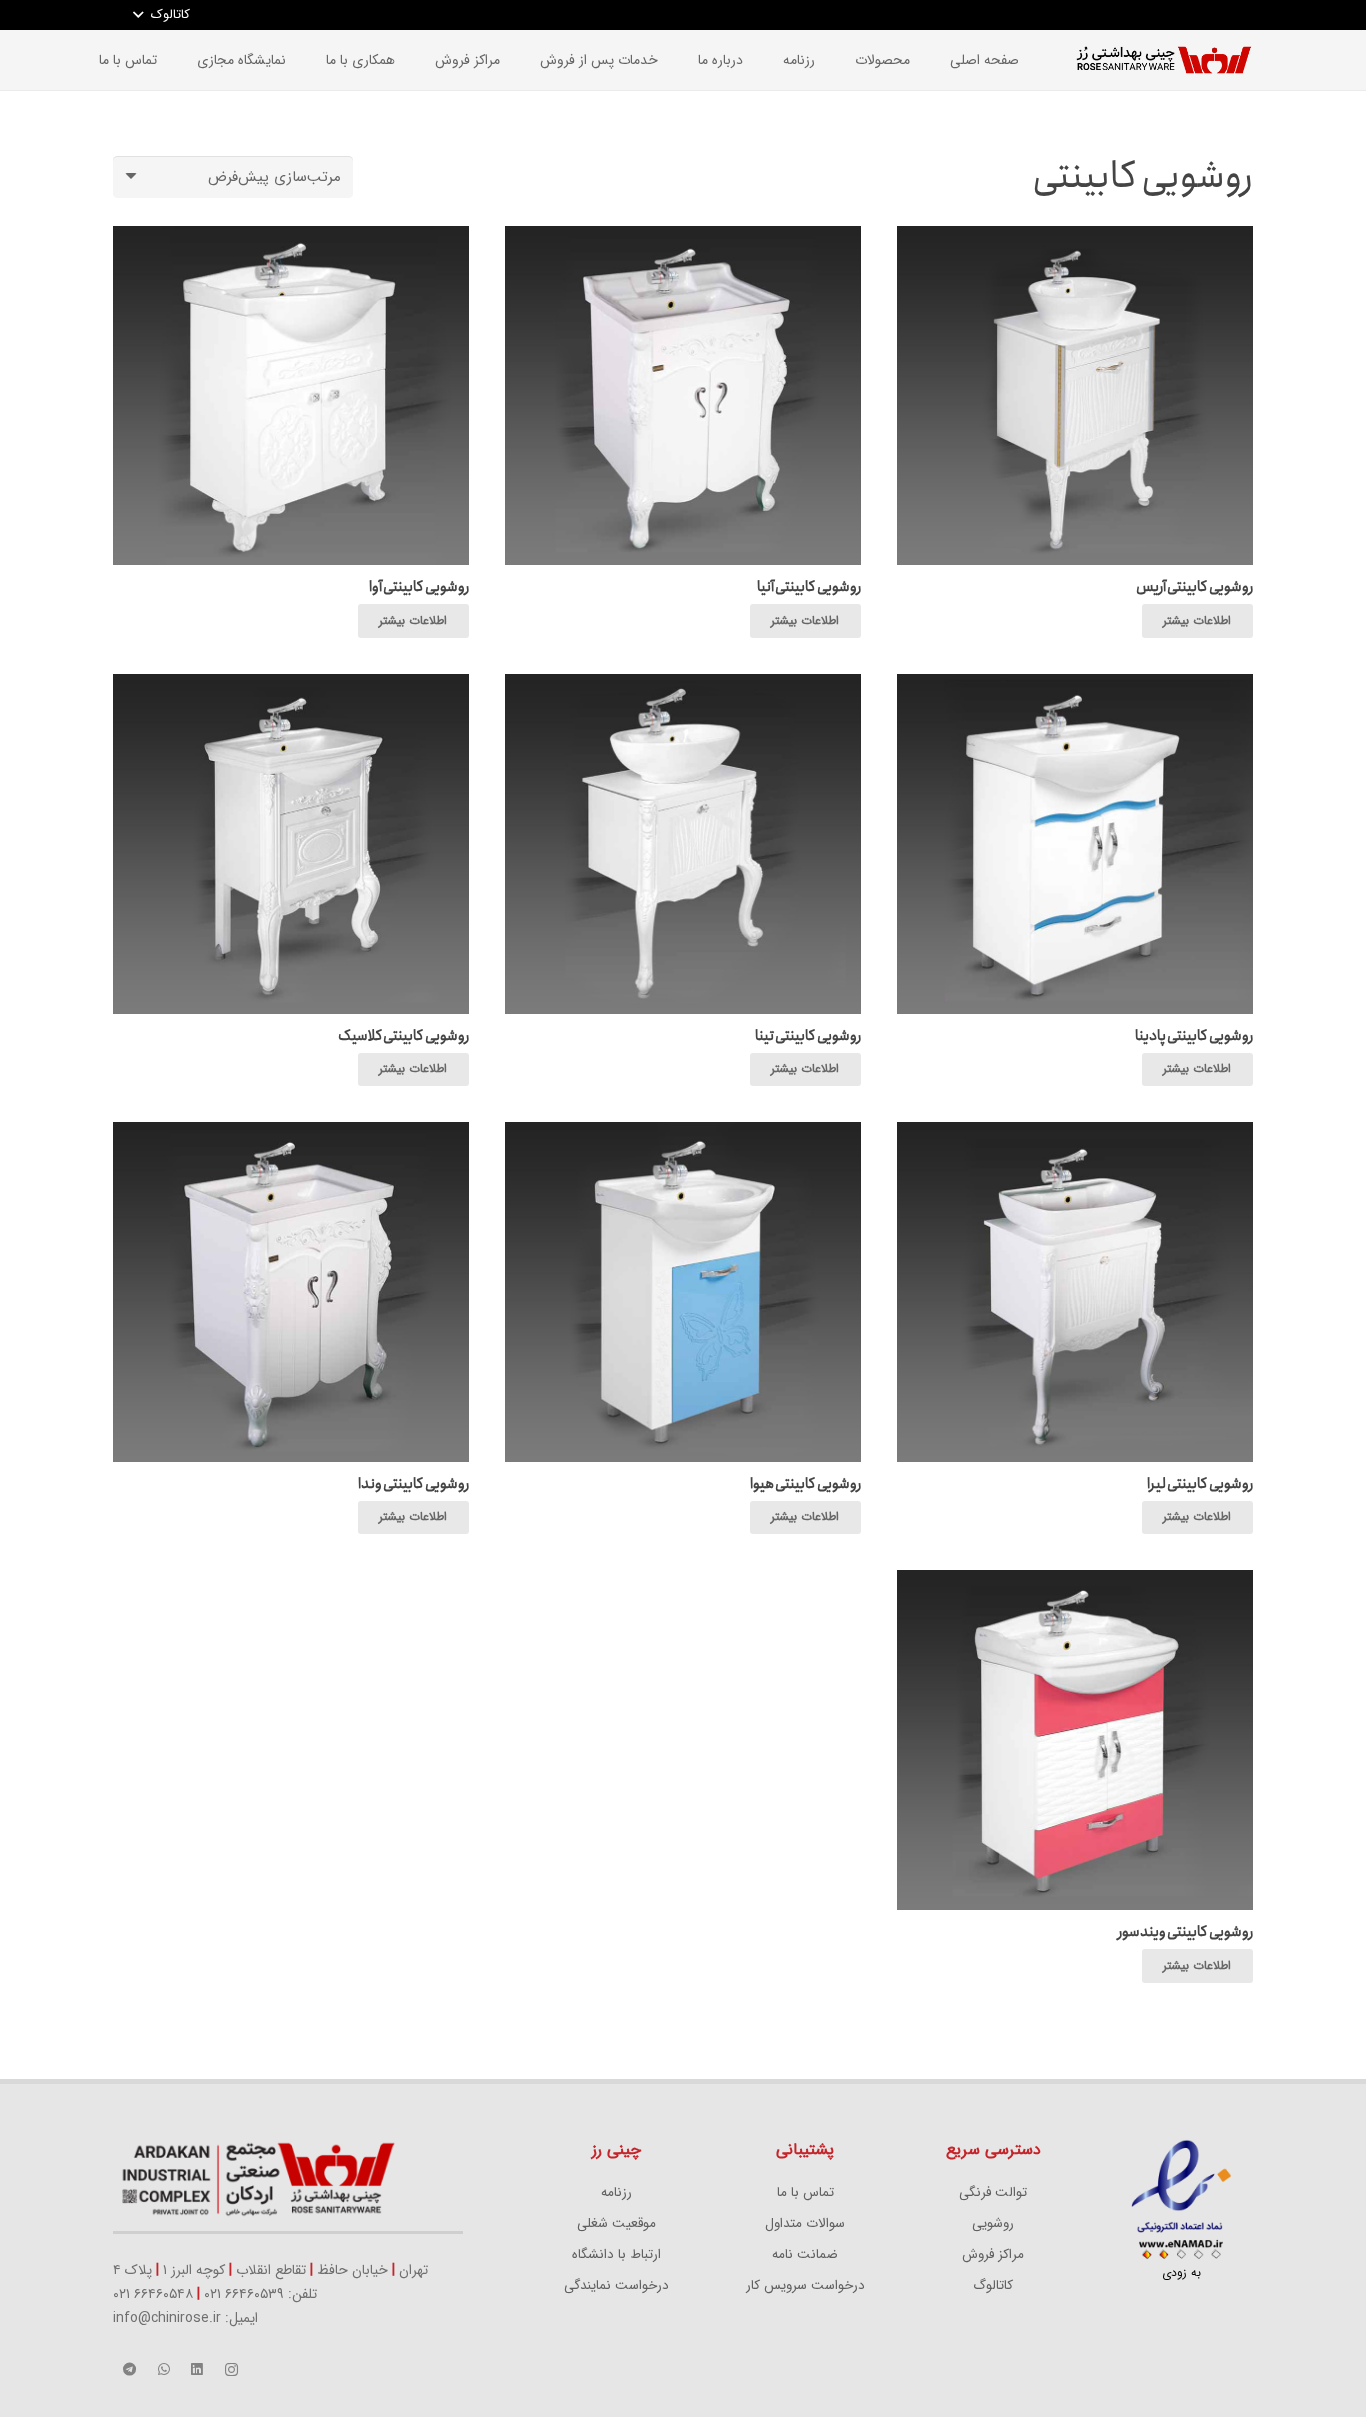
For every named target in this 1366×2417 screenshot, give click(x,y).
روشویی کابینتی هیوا (805, 1484)
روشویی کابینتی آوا (419, 587)
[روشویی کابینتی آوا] (291, 238)
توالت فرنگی (993, 2192)
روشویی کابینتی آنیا (809, 587)
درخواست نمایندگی (616, 2285)
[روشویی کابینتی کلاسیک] (291, 686)
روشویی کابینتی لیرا (1200, 1484)
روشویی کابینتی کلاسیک (403, 1036)
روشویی (993, 2223)
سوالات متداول (805, 2223)
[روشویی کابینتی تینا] (683, 686)
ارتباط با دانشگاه (616, 2254)
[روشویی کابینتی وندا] (291, 1134)
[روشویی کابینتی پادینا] (1075, 686)
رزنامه (616, 2192)
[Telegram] (130, 2370)
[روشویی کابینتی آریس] (1075, 238)
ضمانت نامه (805, 2254)
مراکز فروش (993, 2254)
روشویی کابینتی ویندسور (1185, 1932)
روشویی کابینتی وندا (413, 1484)
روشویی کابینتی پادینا (1194, 1036)
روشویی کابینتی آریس (1194, 587)
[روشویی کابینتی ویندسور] (1075, 1582)
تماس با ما (805, 2192)
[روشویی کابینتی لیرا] (1075, 1134)
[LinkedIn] (198, 2370)
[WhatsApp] (164, 2370)
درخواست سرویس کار (805, 2285)
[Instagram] (231, 2370)
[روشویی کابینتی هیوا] (683, 1134)
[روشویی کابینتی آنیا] (683, 238)
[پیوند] (1164, 60)
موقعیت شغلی (616, 2223)
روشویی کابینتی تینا (808, 1036)
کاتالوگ (993, 2285)
